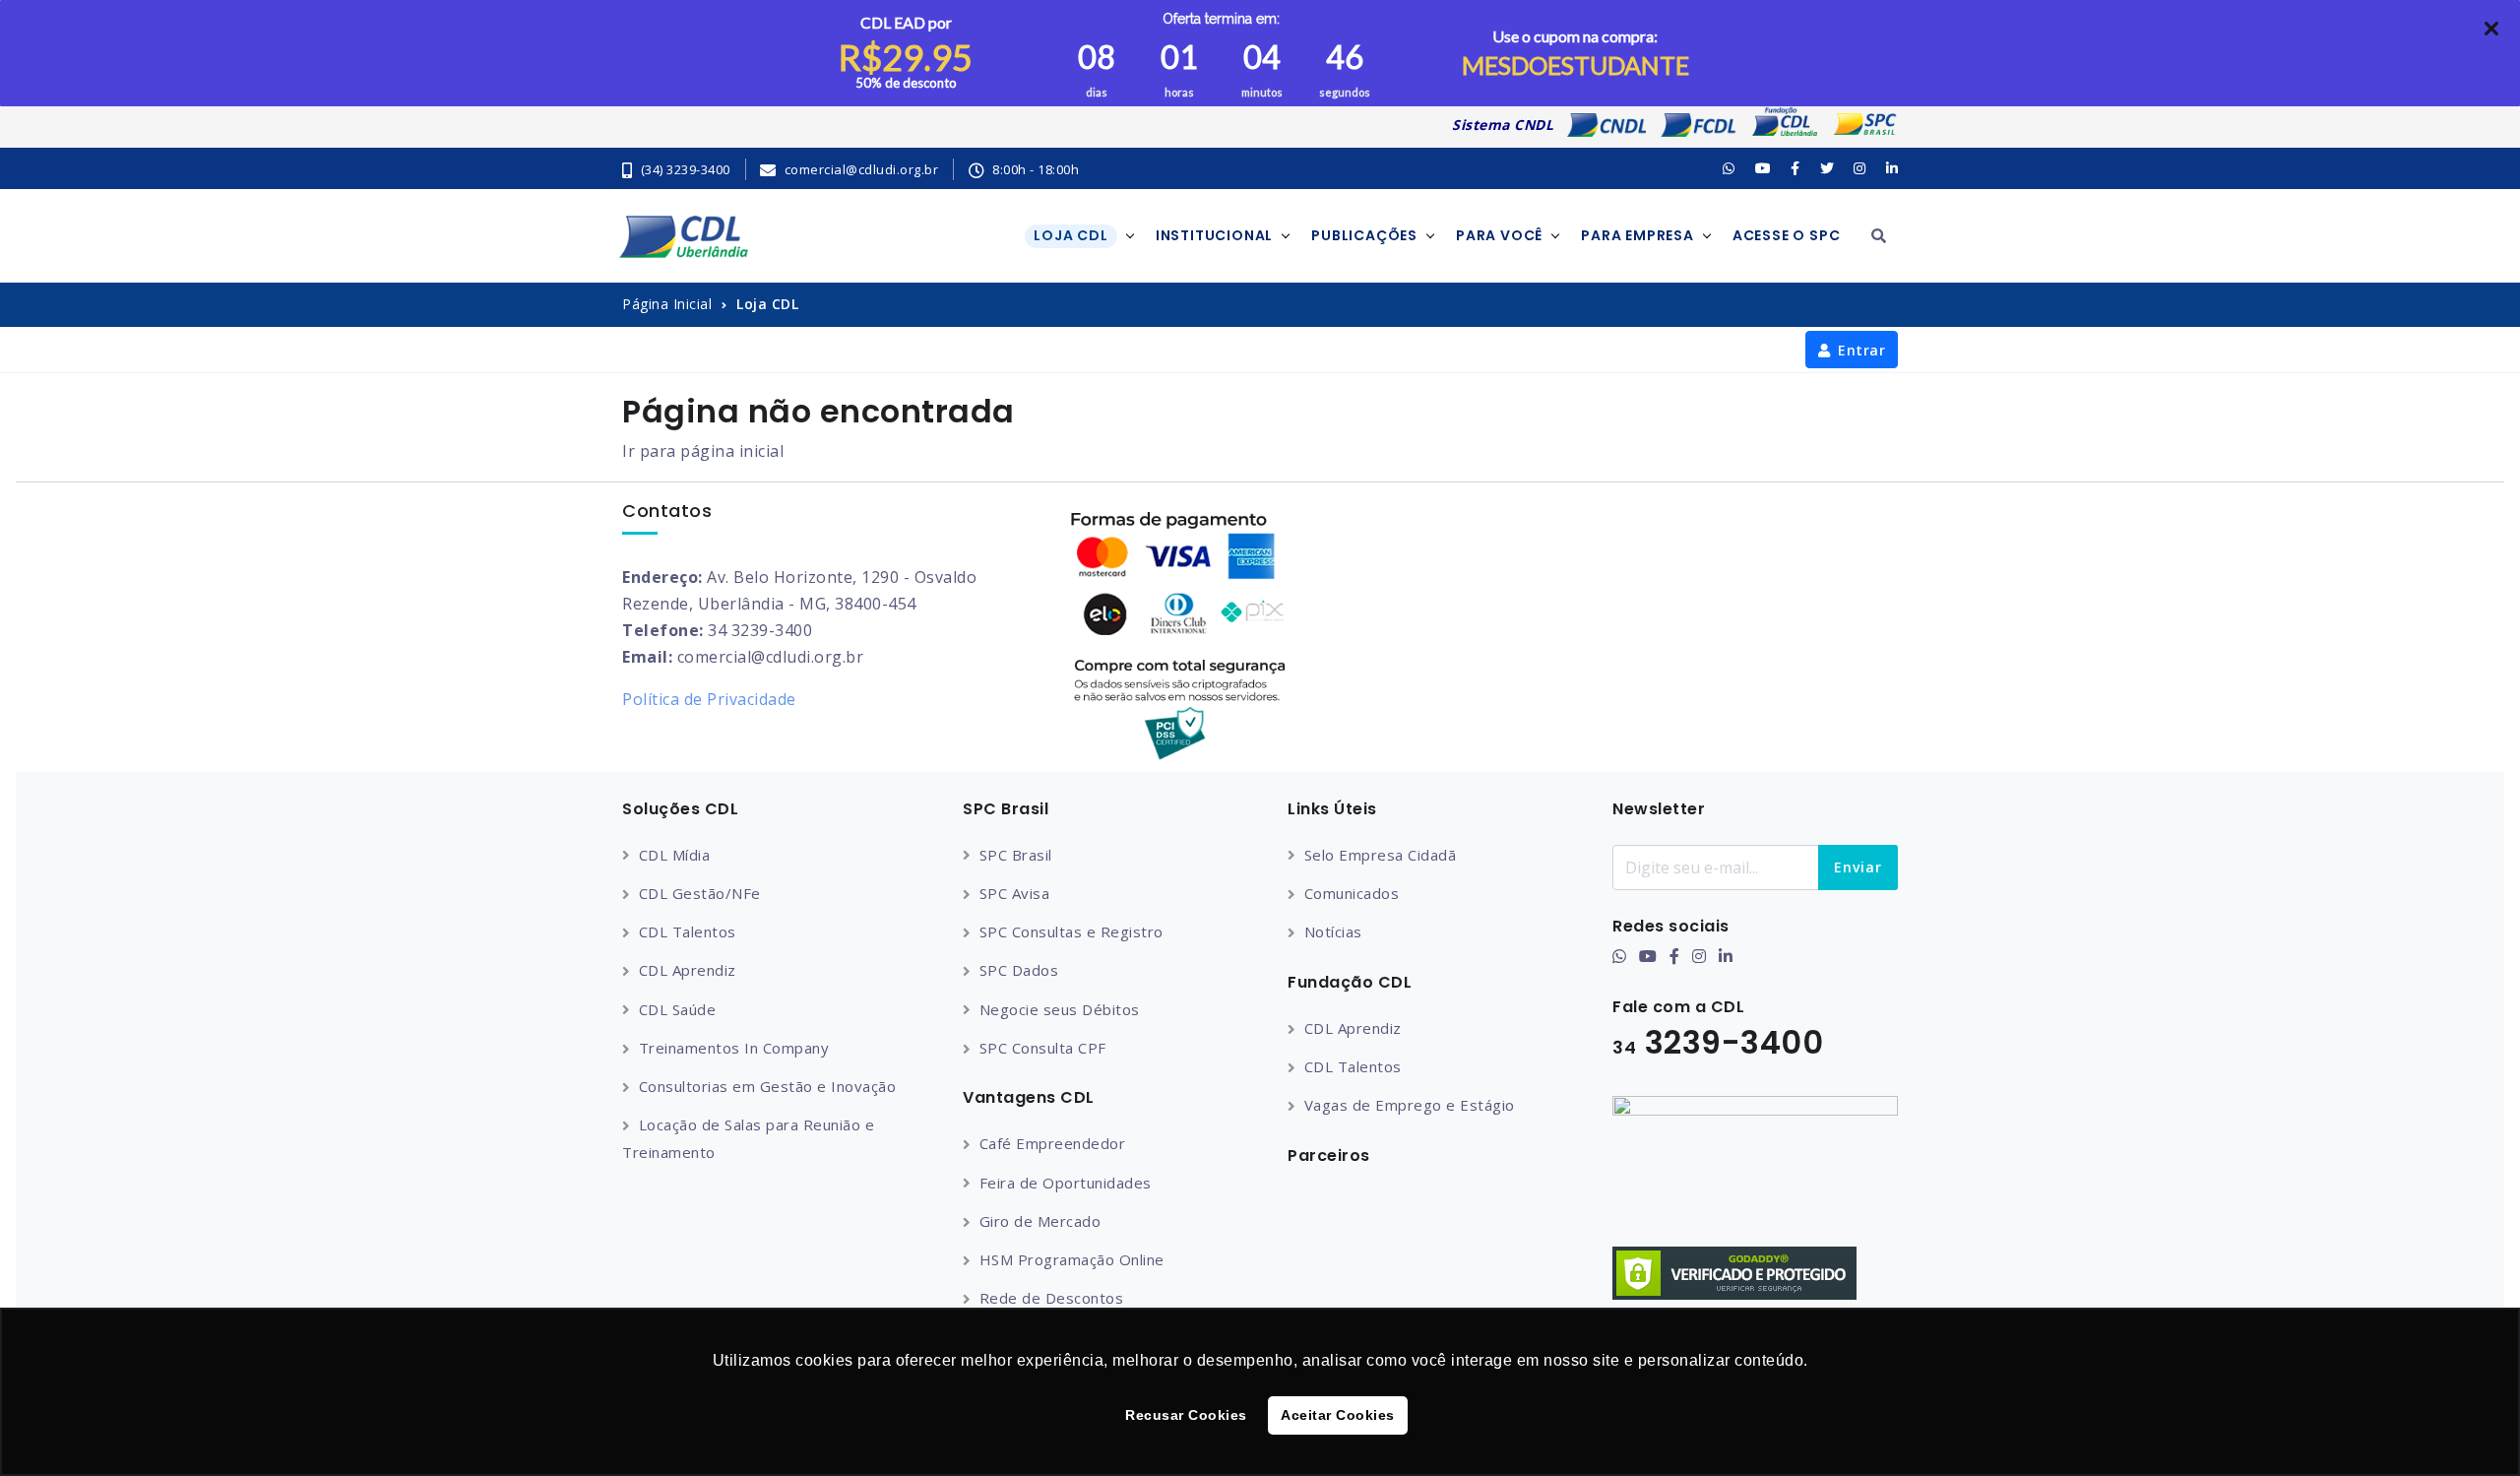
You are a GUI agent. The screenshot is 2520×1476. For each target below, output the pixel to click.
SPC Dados (1019, 970)
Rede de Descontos (1051, 1298)
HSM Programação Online (1072, 1259)
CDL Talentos (688, 931)
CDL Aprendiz (688, 970)
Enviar (1858, 867)
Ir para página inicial (703, 451)
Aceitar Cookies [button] (1338, 1415)
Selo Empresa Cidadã (1380, 855)
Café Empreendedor (1052, 1143)
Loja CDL (767, 304)
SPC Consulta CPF (1043, 1048)
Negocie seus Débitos (1060, 1009)
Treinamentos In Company (734, 1048)
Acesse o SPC (1787, 235)
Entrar (1861, 350)
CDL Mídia (674, 855)
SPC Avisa (1014, 893)
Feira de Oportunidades (1066, 1183)
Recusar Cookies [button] (1186, 1415)
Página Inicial (667, 304)
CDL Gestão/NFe (700, 893)
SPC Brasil (1016, 855)
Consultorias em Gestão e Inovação (767, 1086)
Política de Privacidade (709, 699)
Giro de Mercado (1040, 1221)
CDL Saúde (677, 1009)
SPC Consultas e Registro (1071, 931)
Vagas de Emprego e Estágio (1410, 1105)
